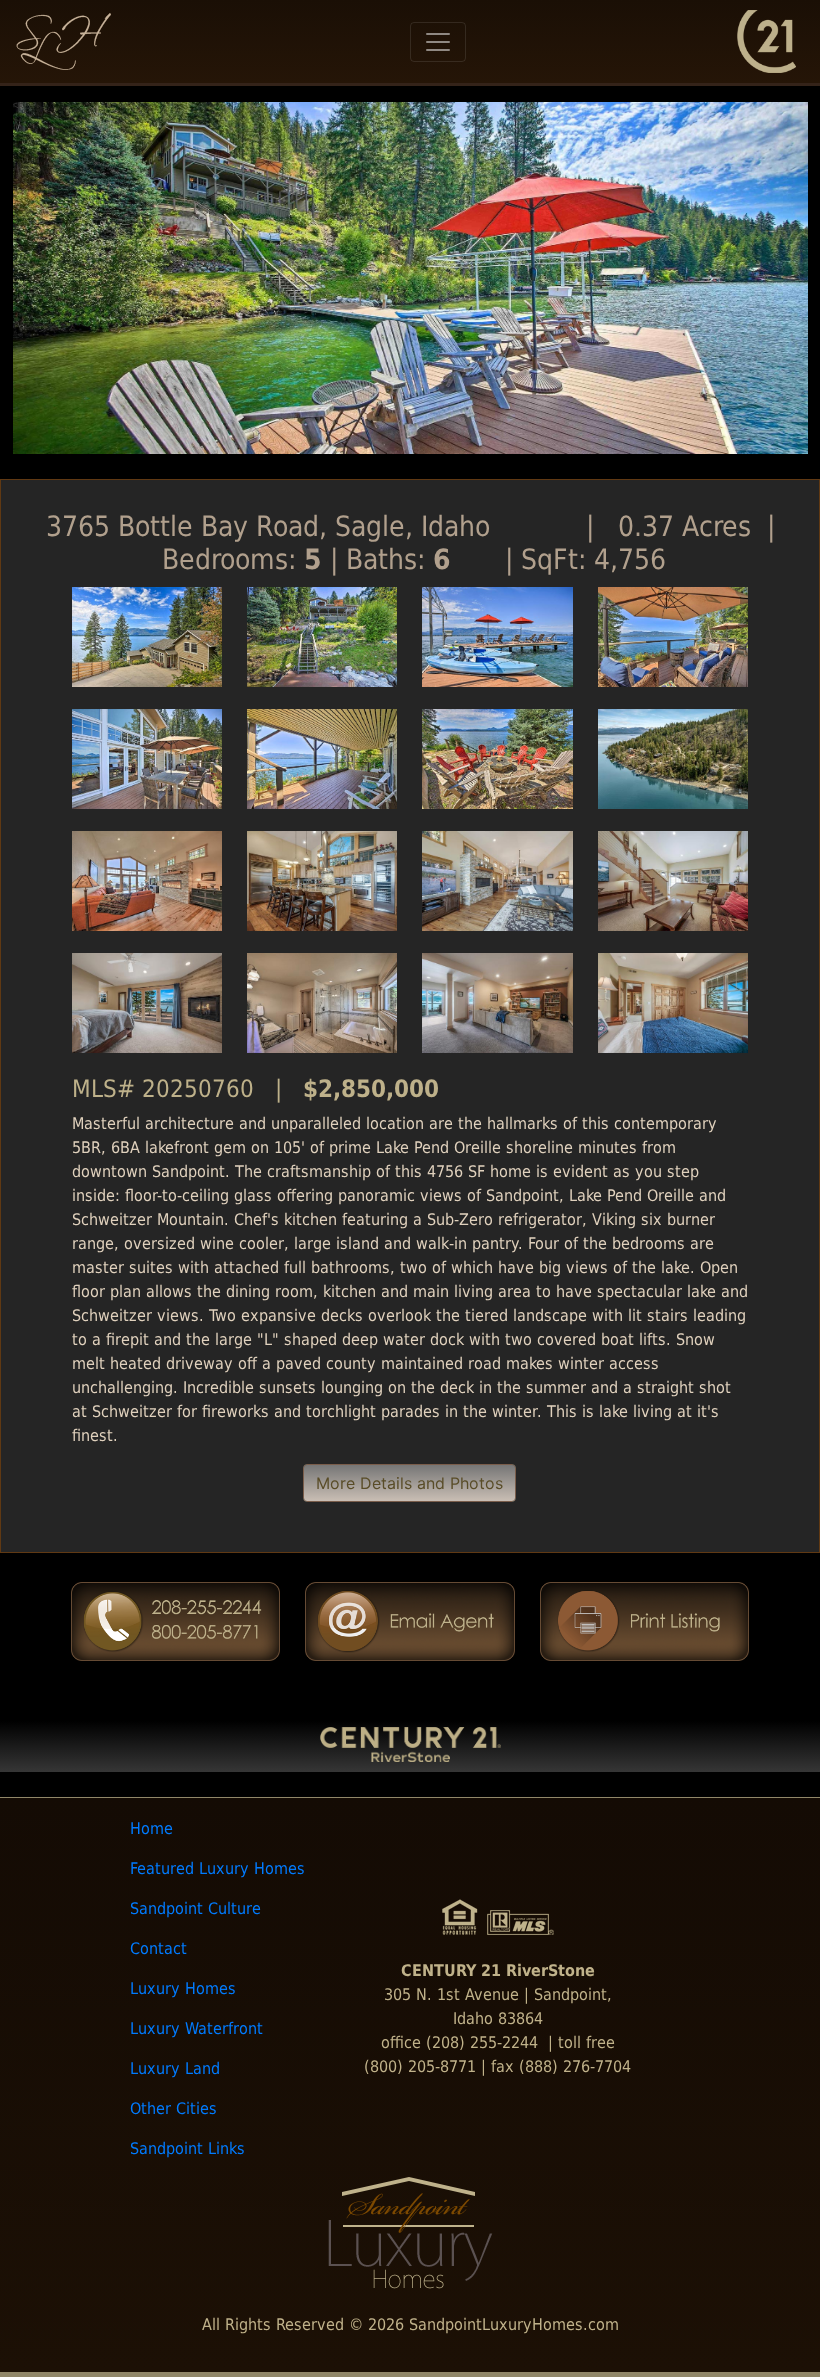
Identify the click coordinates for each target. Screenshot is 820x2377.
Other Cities (173, 2108)
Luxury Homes (183, 1988)
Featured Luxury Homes (217, 1868)
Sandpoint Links (187, 2148)
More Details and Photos (409, 1483)
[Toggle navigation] (438, 42)
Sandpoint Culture (195, 1908)
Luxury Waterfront (196, 2028)
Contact (158, 1948)
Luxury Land (175, 2068)
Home (151, 1828)
